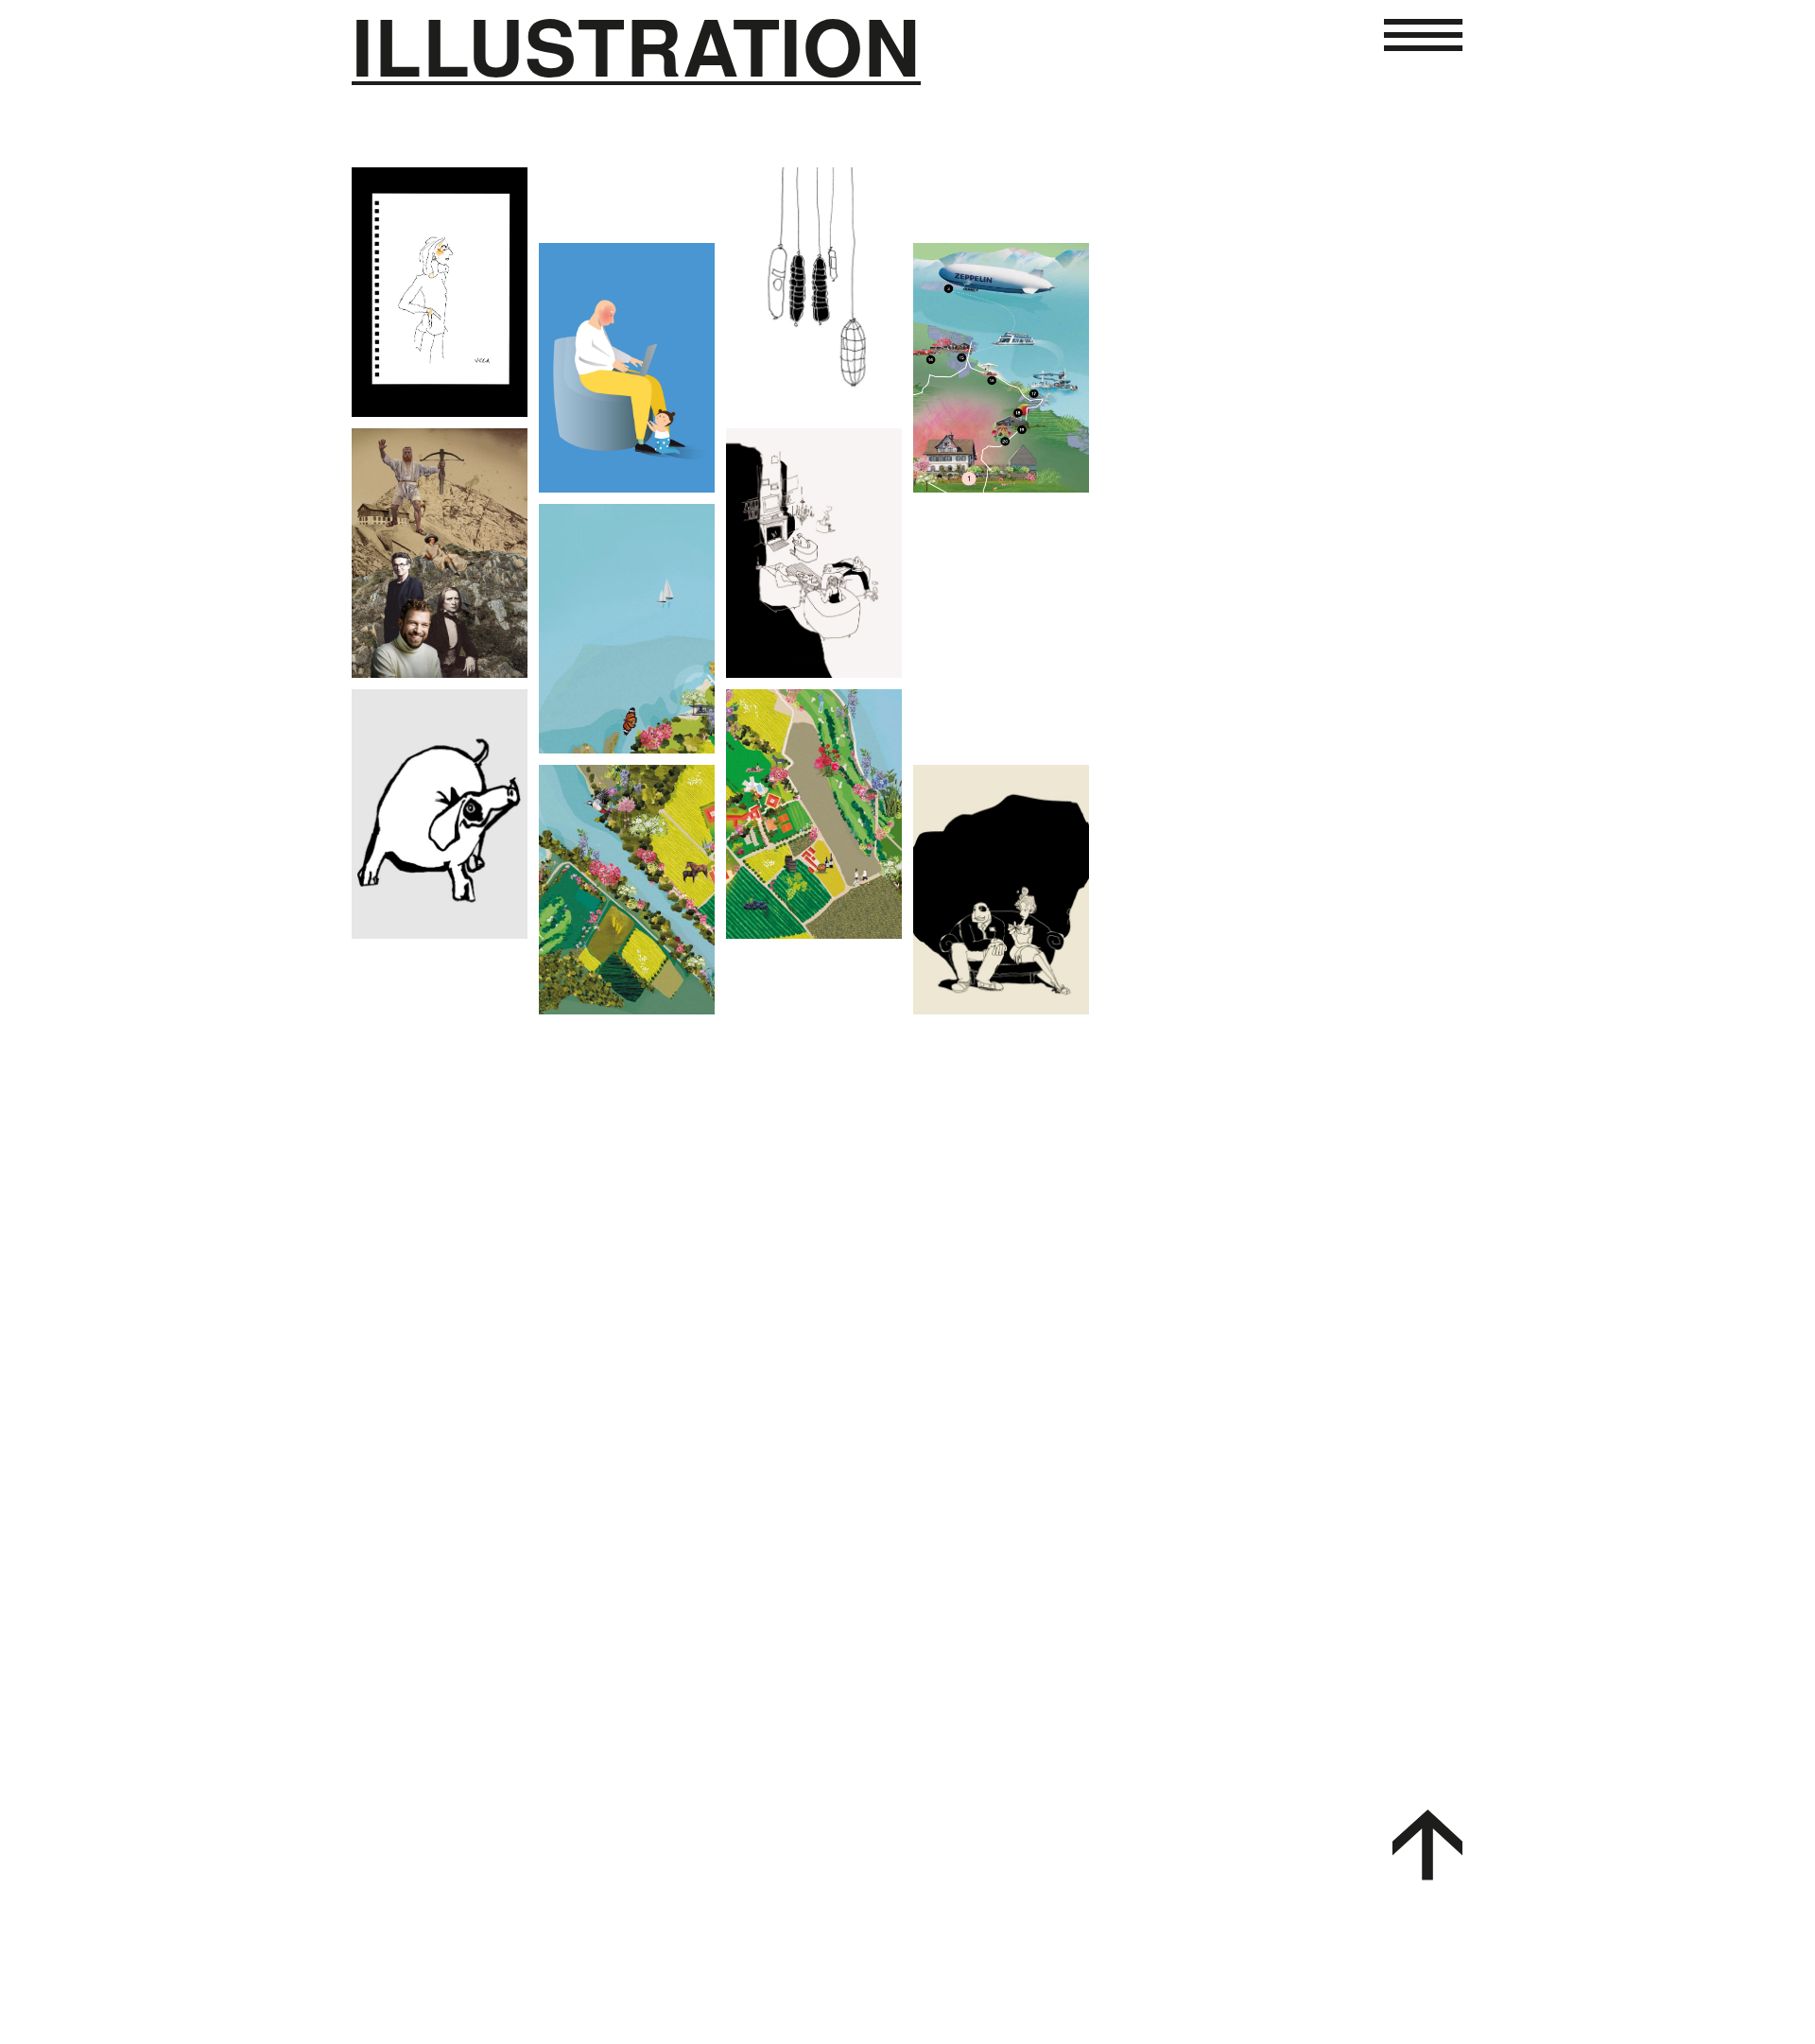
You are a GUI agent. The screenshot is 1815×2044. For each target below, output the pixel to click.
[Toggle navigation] (1424, 59)
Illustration (636, 47)
